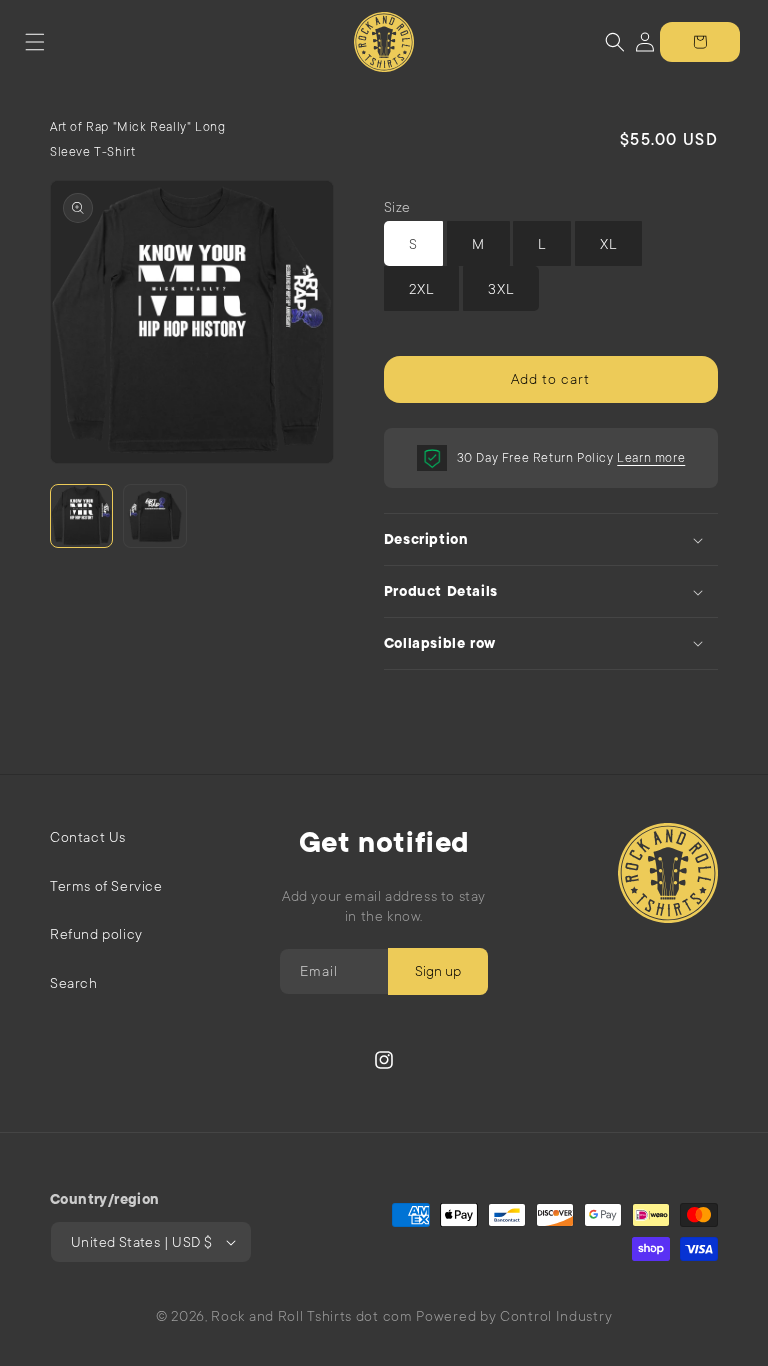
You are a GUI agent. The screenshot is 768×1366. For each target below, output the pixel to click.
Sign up (438, 971)
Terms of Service (106, 886)
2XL (421, 289)
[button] (35, 42)
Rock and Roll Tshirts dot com (311, 1316)
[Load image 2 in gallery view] (154, 515)
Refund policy (96, 934)
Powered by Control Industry (514, 1316)
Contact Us (88, 837)
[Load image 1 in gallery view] (81, 515)
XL (608, 244)
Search (74, 983)
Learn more (651, 458)
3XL (501, 289)
